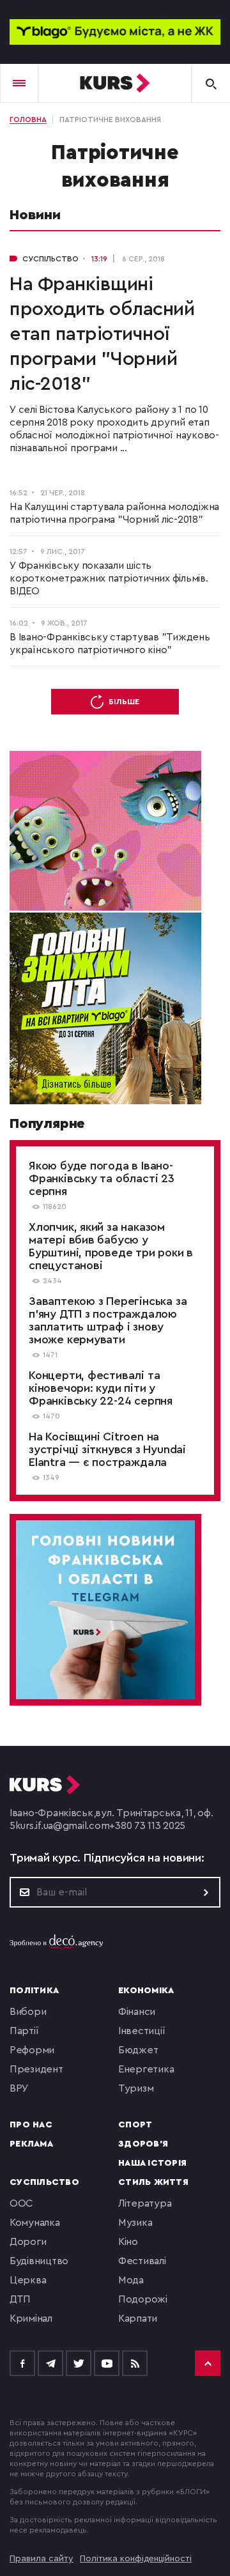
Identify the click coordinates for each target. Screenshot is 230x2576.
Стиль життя (153, 2182)
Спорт (135, 2125)
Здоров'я (143, 2144)
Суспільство (44, 2182)
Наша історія (152, 2163)
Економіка (146, 1991)
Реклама (31, 2144)
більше (124, 702)
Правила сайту (42, 2559)
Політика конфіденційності (136, 2559)
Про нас (31, 2125)
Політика (34, 1991)
